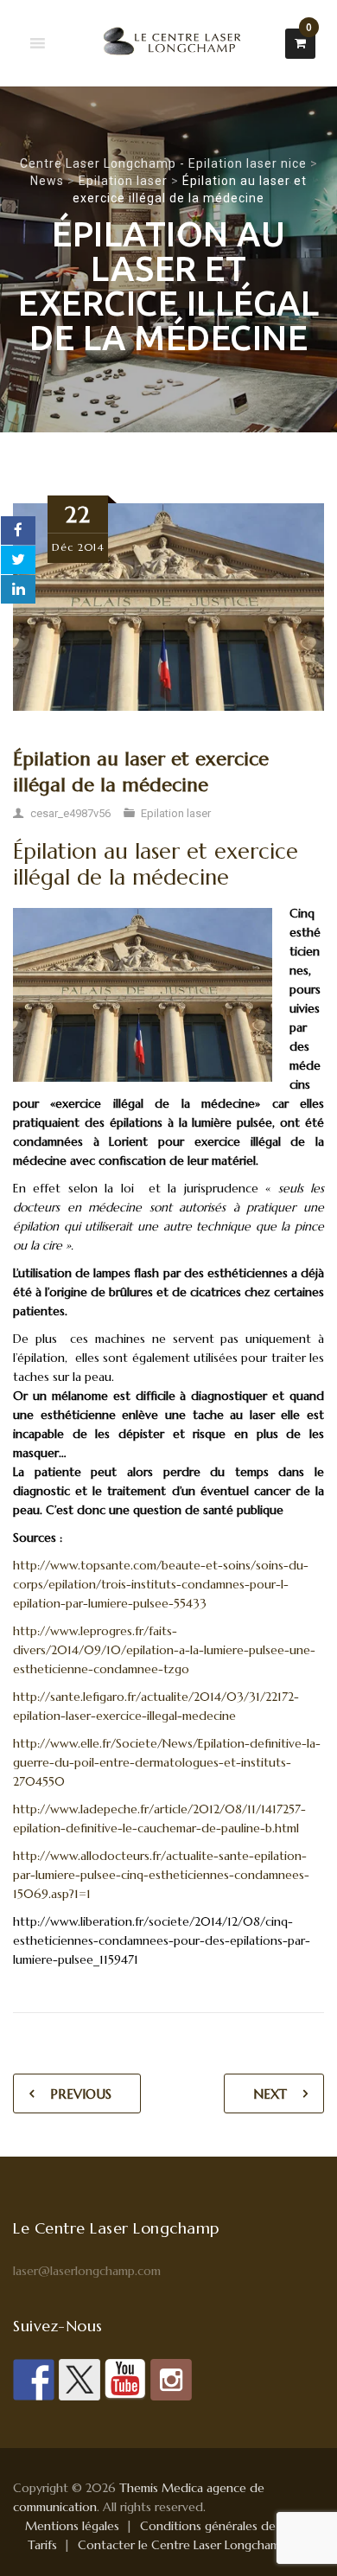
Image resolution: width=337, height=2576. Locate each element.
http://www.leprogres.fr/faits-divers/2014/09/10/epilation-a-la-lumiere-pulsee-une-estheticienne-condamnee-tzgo (164, 1650)
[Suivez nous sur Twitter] (79, 2380)
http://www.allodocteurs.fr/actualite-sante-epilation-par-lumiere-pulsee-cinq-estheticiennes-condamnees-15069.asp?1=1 (161, 1875)
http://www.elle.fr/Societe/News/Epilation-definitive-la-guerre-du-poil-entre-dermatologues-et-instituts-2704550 (167, 1762)
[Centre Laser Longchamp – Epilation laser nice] (168, 43)
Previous (81, 2094)
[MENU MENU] (38, 44)
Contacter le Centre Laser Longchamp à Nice (201, 2545)
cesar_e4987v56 (70, 813)
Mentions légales (72, 2526)
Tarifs (42, 2545)
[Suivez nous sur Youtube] (125, 2380)
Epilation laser (176, 813)
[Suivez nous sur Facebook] (34, 2380)
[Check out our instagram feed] (171, 2380)
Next (270, 2094)
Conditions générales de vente (226, 2526)
